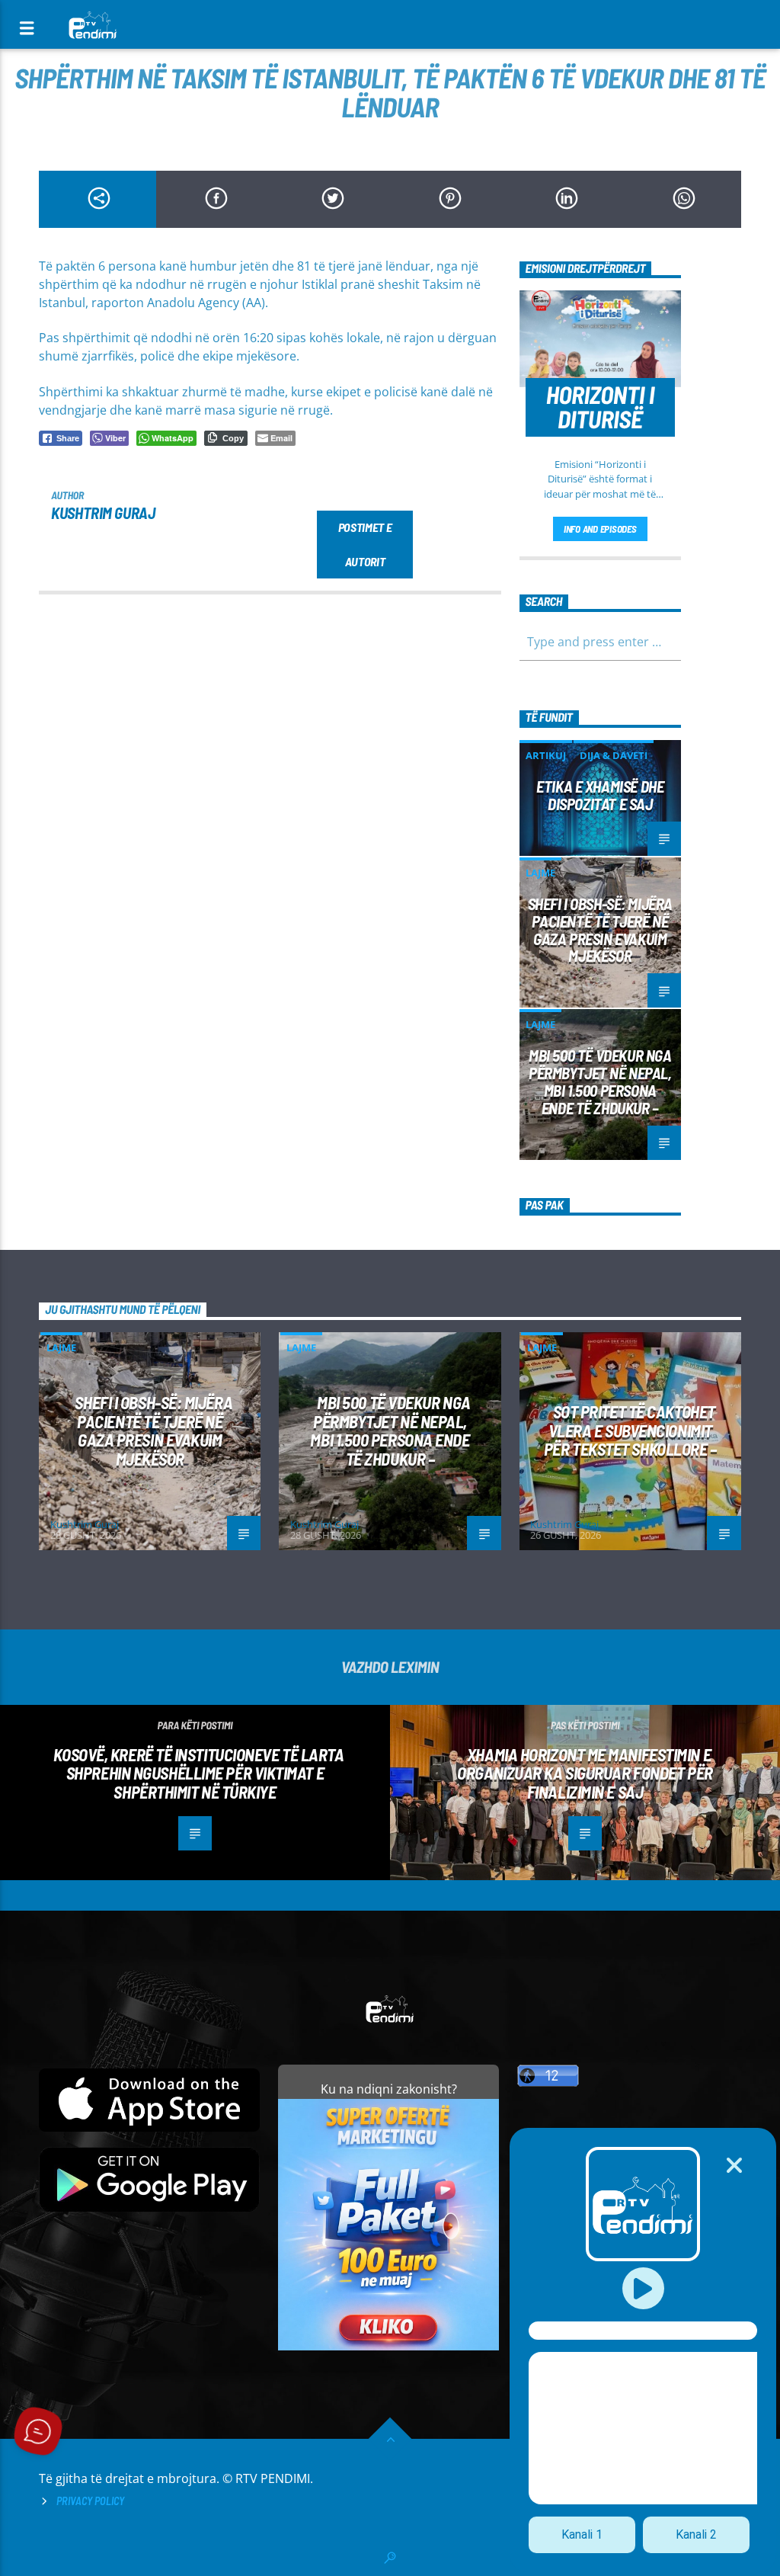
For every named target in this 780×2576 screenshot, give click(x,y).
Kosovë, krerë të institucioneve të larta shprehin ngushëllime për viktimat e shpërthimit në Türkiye (198, 1773)
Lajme (540, 873)
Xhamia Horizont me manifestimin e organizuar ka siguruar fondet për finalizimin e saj (585, 1773)
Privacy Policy (90, 2501)
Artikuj (546, 755)
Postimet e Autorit (365, 544)
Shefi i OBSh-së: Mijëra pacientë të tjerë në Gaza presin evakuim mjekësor (600, 930)
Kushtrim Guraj (103, 513)
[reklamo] (388, 2346)
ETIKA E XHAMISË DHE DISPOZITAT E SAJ (600, 795)
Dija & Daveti (614, 755)
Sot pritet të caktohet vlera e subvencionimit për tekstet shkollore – (630, 1430)
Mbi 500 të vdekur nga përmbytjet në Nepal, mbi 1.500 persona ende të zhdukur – (600, 1081)
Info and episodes (600, 529)
